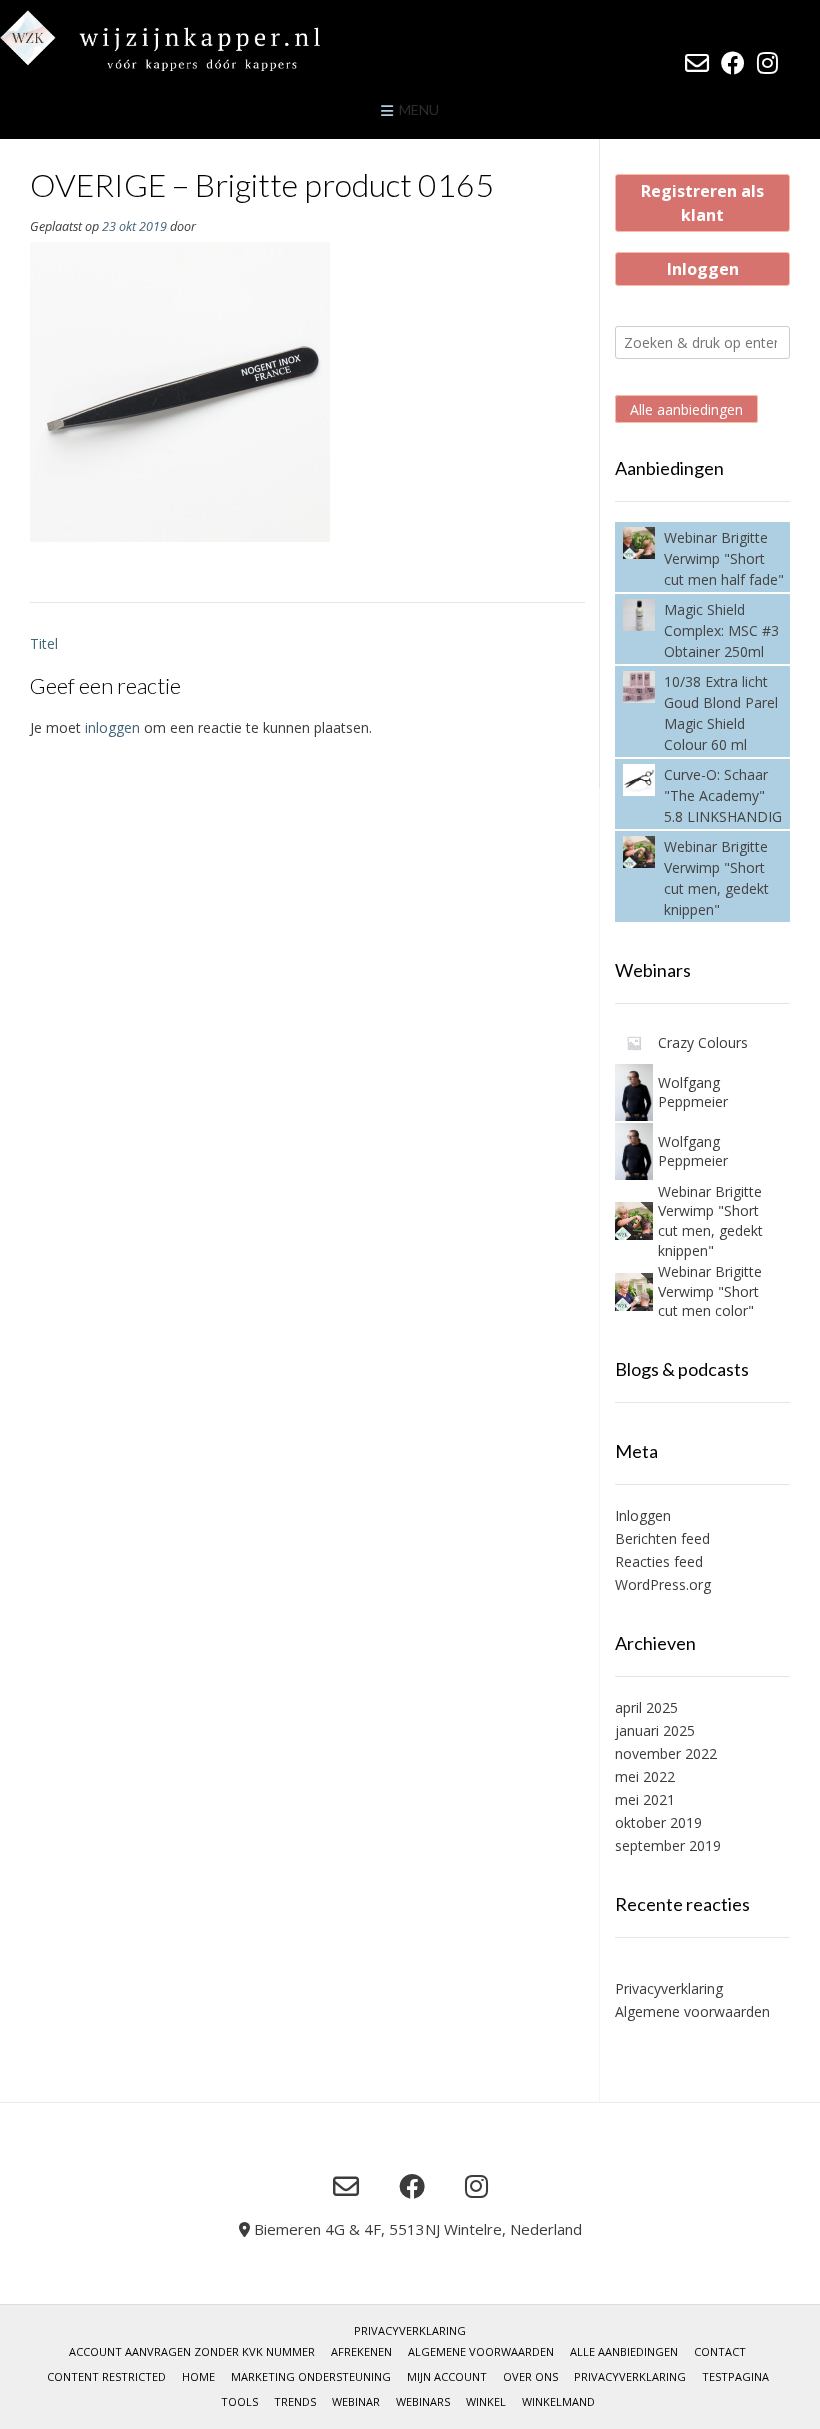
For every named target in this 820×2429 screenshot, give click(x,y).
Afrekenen (361, 2351)
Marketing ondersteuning (311, 2376)
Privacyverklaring (669, 1988)
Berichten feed (662, 1538)
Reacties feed (659, 1561)
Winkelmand (558, 2401)
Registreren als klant (702, 203)
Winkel (486, 2401)
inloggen (112, 727)
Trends (295, 2401)
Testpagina (735, 2376)
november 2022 (666, 1753)
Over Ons (530, 2376)
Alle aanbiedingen (686, 409)
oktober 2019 (658, 1822)
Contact (720, 2351)
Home (198, 2376)
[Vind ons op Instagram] (767, 63)
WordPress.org (663, 1584)
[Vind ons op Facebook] (733, 63)
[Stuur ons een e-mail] (697, 63)
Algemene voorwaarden (692, 2011)
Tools (239, 2401)
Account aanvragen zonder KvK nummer (192, 2351)
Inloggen (703, 269)
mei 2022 (645, 1776)
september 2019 (668, 1845)
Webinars (423, 2401)
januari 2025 (655, 1730)
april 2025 (646, 1707)
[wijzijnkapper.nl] (200, 40)
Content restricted (106, 2376)
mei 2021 (645, 1799)
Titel (44, 643)
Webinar (356, 2401)
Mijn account (447, 2376)
